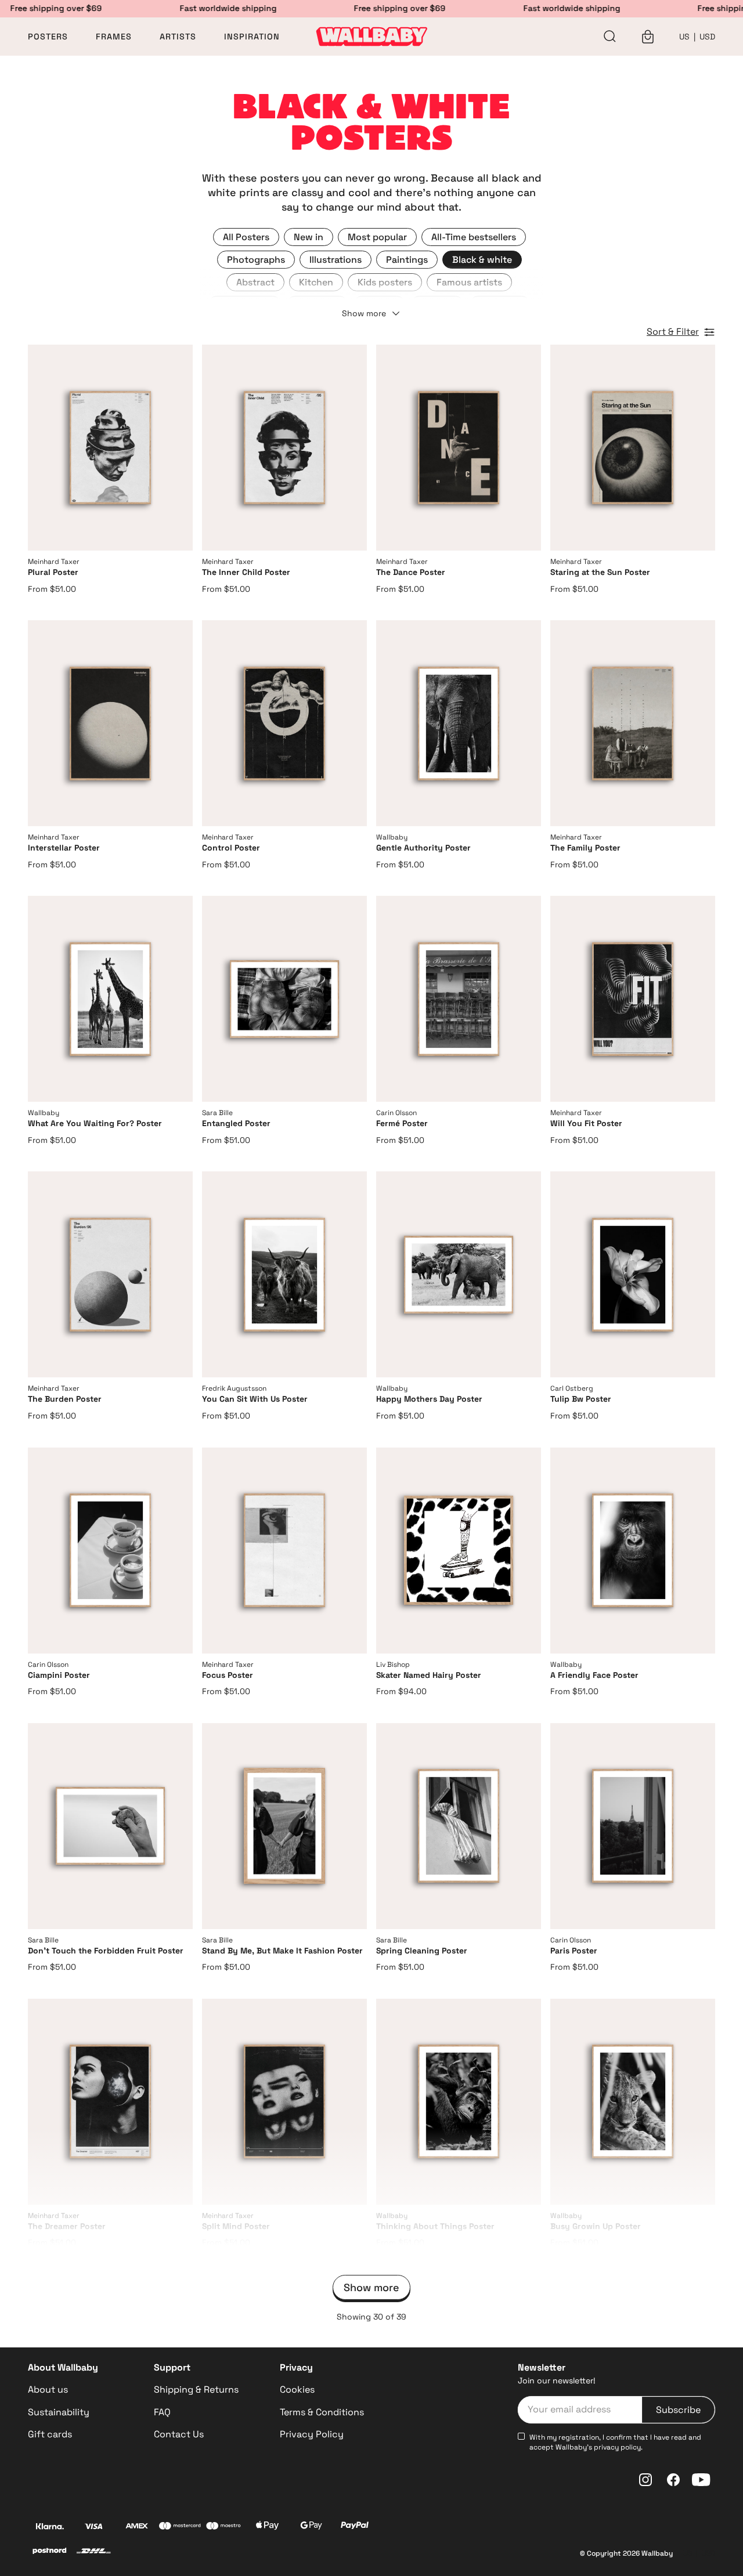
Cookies (297, 2389)
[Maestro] (224, 2527)
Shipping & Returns (196, 2389)
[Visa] (93, 2527)
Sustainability (59, 2412)
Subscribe (678, 2410)
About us (48, 2389)
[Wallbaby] (371, 37)
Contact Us (179, 2434)
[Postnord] (50, 2552)
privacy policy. (618, 2447)
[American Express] (137, 2527)
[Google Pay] (311, 2527)
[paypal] (354, 2527)
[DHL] (93, 2552)
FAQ (162, 2412)
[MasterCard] (180, 2527)
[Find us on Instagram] (645, 2480)
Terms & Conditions (322, 2412)
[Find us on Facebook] (673, 2480)
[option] (246, 237)
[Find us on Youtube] (701, 2480)
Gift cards (50, 2434)
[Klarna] (50, 2527)
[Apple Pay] (268, 2527)
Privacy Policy (312, 2434)
